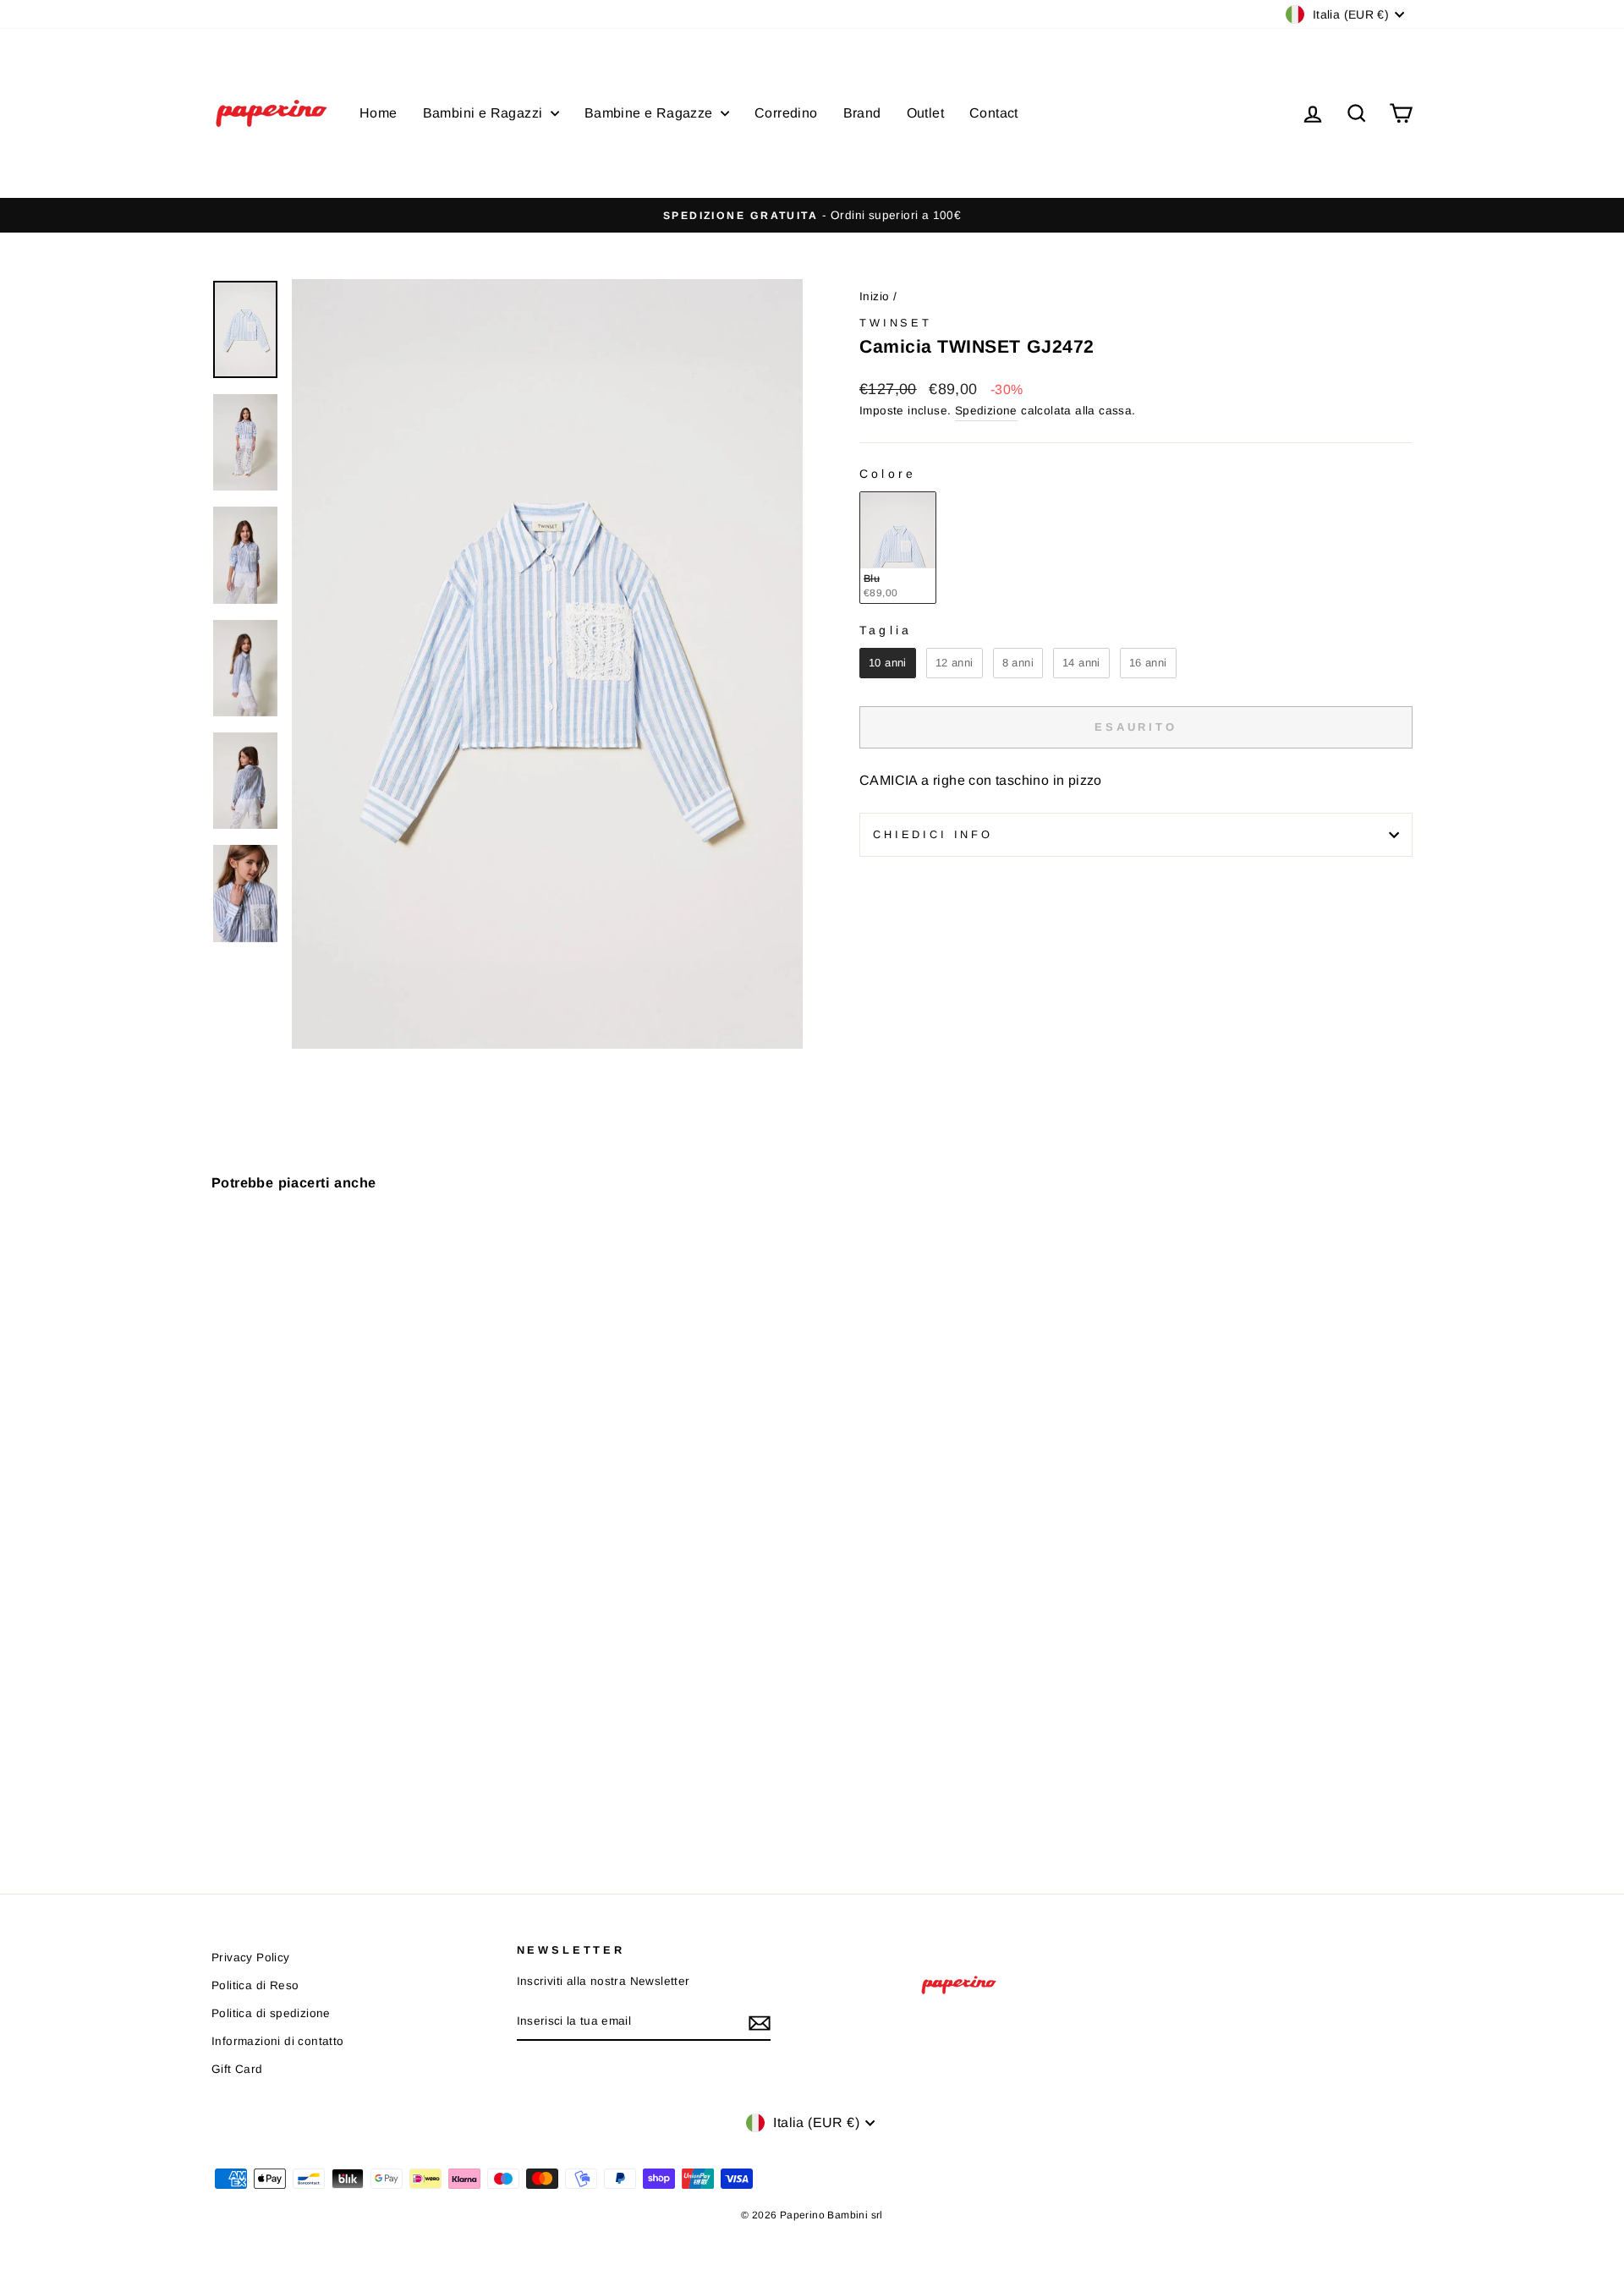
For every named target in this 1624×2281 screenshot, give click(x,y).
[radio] (898, 548)
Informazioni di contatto (278, 2041)
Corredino (786, 113)
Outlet (925, 113)
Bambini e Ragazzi (485, 113)
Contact (994, 113)
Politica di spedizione (271, 2013)
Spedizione (986, 411)
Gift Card (237, 2069)
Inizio (874, 296)
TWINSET (896, 323)
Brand (862, 113)
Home (379, 113)
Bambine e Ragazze (650, 113)
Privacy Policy (251, 1957)
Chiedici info (933, 834)
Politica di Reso (255, 1985)
